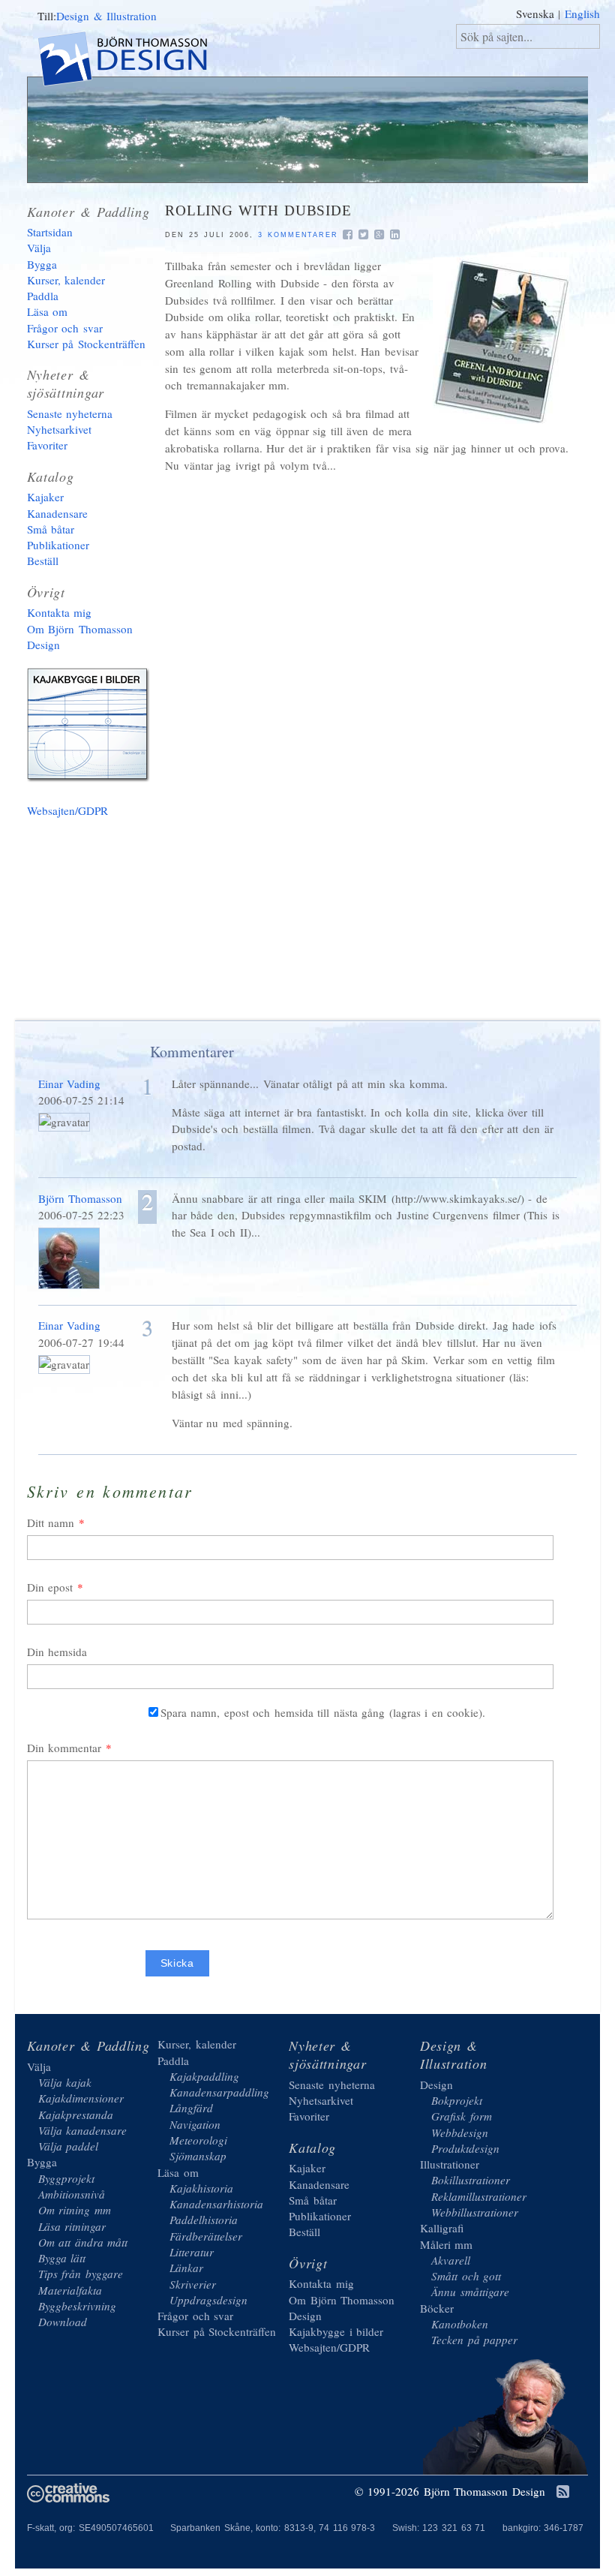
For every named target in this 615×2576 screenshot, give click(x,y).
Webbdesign (460, 2133)
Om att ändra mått (83, 2242)
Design (436, 2085)
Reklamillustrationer (479, 2196)
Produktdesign (465, 2148)
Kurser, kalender (66, 280)
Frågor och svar (65, 328)
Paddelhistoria (204, 2220)
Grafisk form (462, 2116)
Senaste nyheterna (70, 413)
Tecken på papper (474, 2340)
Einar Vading (70, 1084)
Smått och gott (466, 2276)
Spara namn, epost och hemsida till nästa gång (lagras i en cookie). (323, 1712)
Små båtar (51, 529)
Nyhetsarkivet (59, 429)
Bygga (42, 264)
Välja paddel (69, 2146)
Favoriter (47, 445)
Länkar (186, 2268)
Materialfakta (70, 2290)
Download (63, 2322)
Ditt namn (51, 1522)
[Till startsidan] (135, 61)
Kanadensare (57, 513)
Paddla (43, 296)
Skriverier (193, 2284)
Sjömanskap (198, 2156)
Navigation (195, 2124)
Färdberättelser (206, 2236)
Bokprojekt (457, 2100)
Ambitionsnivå (72, 2194)
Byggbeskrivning (77, 2306)
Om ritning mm (75, 2210)
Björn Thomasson (81, 1198)
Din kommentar (64, 1748)
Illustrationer (450, 2164)
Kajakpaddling (204, 2076)
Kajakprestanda (76, 2115)
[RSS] (563, 2493)
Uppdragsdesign (208, 2300)
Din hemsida (57, 1652)
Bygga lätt (62, 2258)
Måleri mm (447, 2244)
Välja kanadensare (83, 2130)
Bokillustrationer (471, 2180)
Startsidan (50, 232)
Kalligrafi (442, 2228)
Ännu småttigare (470, 2292)
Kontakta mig (60, 612)
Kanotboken (460, 2324)
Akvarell (451, 2260)
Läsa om (48, 311)
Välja (39, 248)
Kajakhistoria (201, 2188)
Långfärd (191, 2108)
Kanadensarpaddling (219, 2092)
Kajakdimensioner (81, 2098)
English (582, 14)
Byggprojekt (66, 2178)
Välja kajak (65, 2082)
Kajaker (45, 497)
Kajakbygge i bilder (91, 728)
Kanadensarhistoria (216, 2204)
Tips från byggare (81, 2274)
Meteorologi (198, 2140)
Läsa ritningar (72, 2226)
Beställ (43, 561)
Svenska (535, 14)
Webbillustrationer (475, 2212)
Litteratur (192, 2252)
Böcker (437, 2308)
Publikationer (58, 545)
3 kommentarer (298, 235)
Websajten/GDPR (67, 810)
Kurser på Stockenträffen (86, 344)
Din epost (50, 1587)
